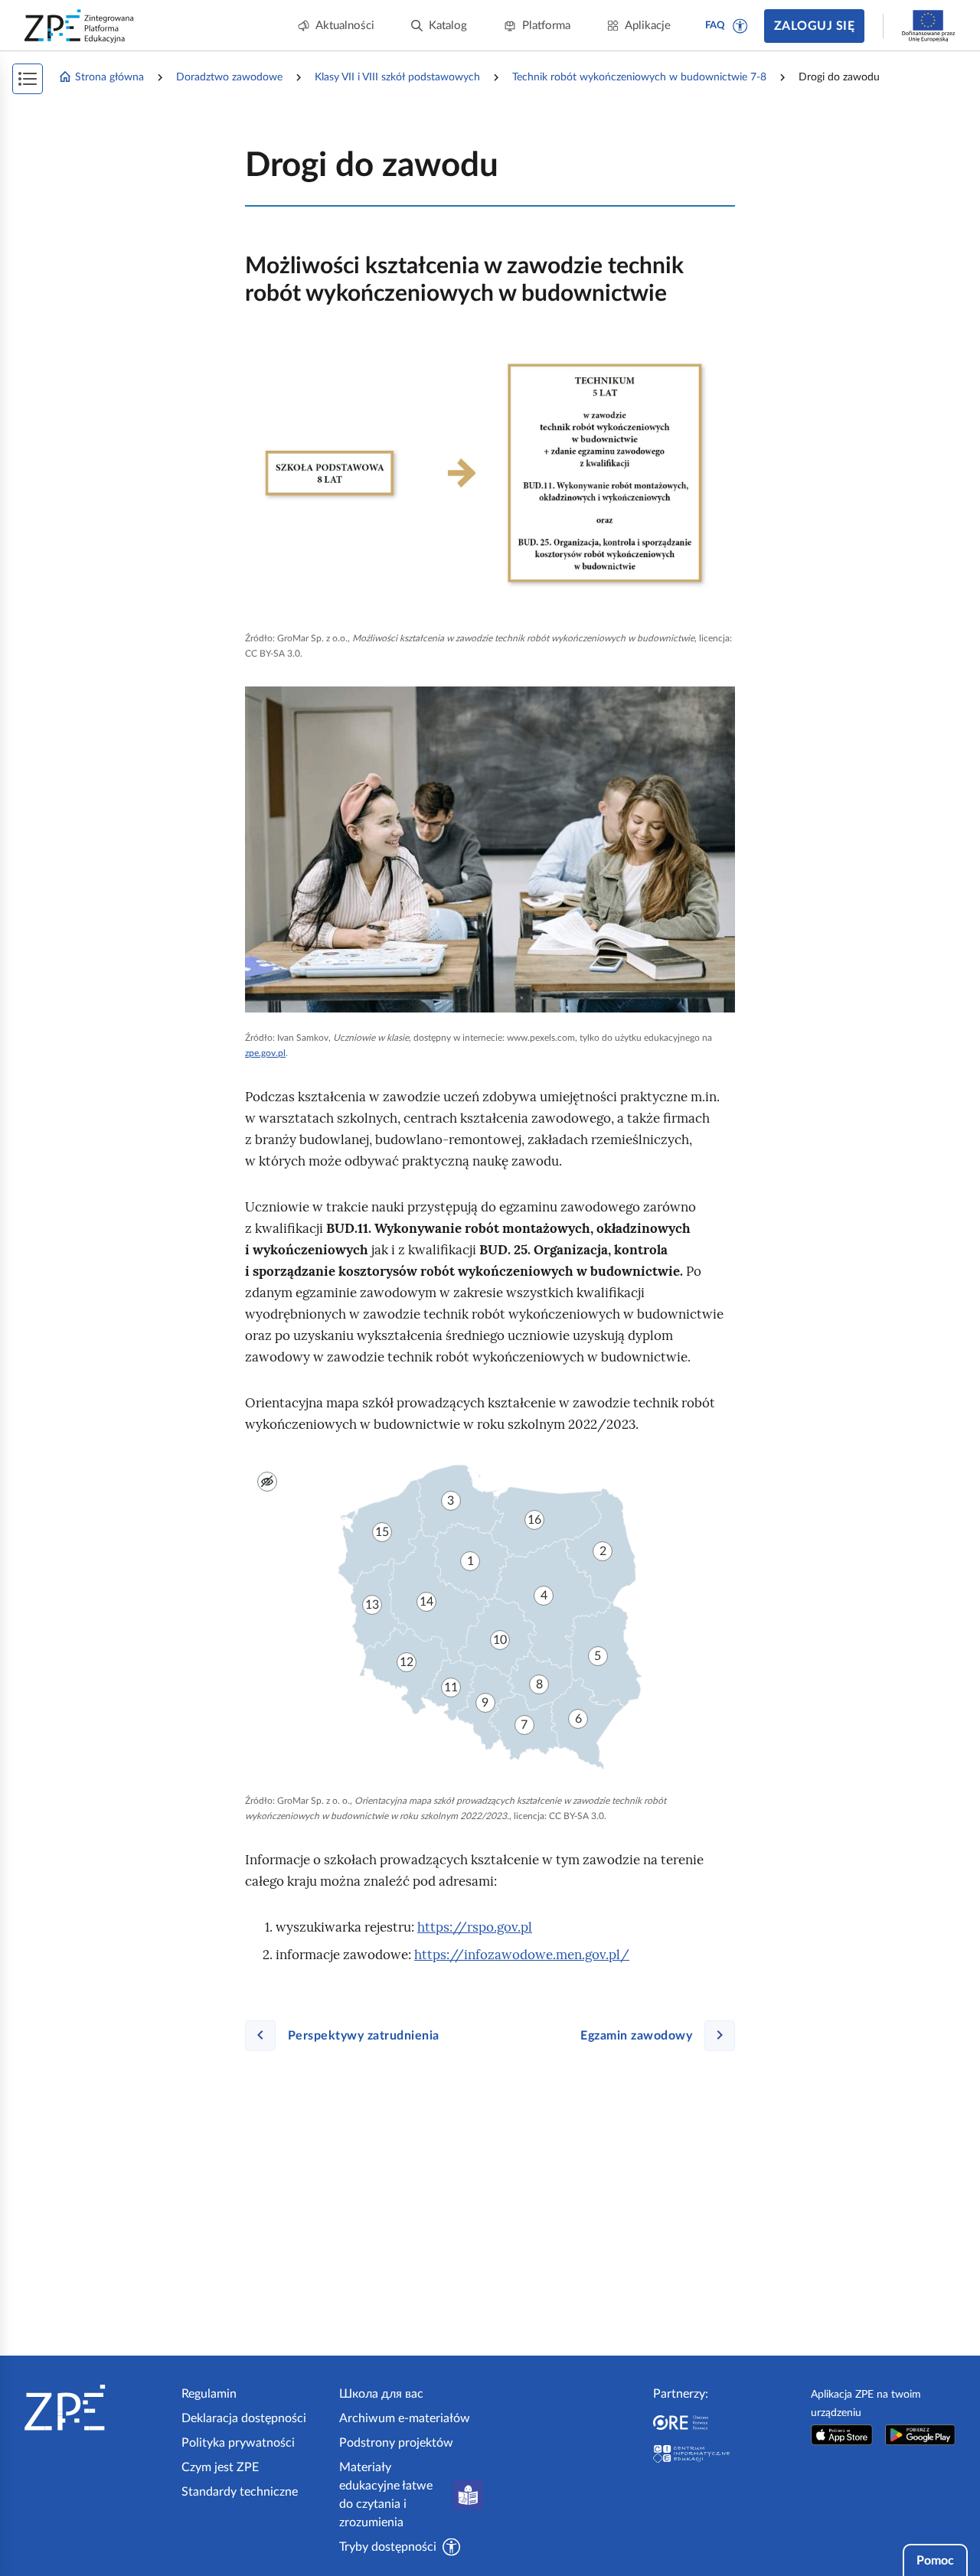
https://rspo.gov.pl (475, 1927)
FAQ (715, 26)
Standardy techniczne (240, 2492)
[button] (740, 26)
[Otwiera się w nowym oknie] (842, 2435)
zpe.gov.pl (265, 1053)
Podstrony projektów (396, 2443)
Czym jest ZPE (220, 2467)
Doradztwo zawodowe (229, 77)
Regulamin (209, 2394)
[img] (490, 476)
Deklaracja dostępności (244, 2418)
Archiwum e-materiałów (405, 2418)
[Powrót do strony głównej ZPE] (80, 26)
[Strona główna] (97, 2408)
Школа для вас (381, 2394)
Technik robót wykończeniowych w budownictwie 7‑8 (639, 77)
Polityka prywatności (238, 2443)
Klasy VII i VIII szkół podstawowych (397, 77)
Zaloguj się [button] (814, 26)
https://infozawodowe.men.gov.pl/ (522, 1955)
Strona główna (109, 77)
